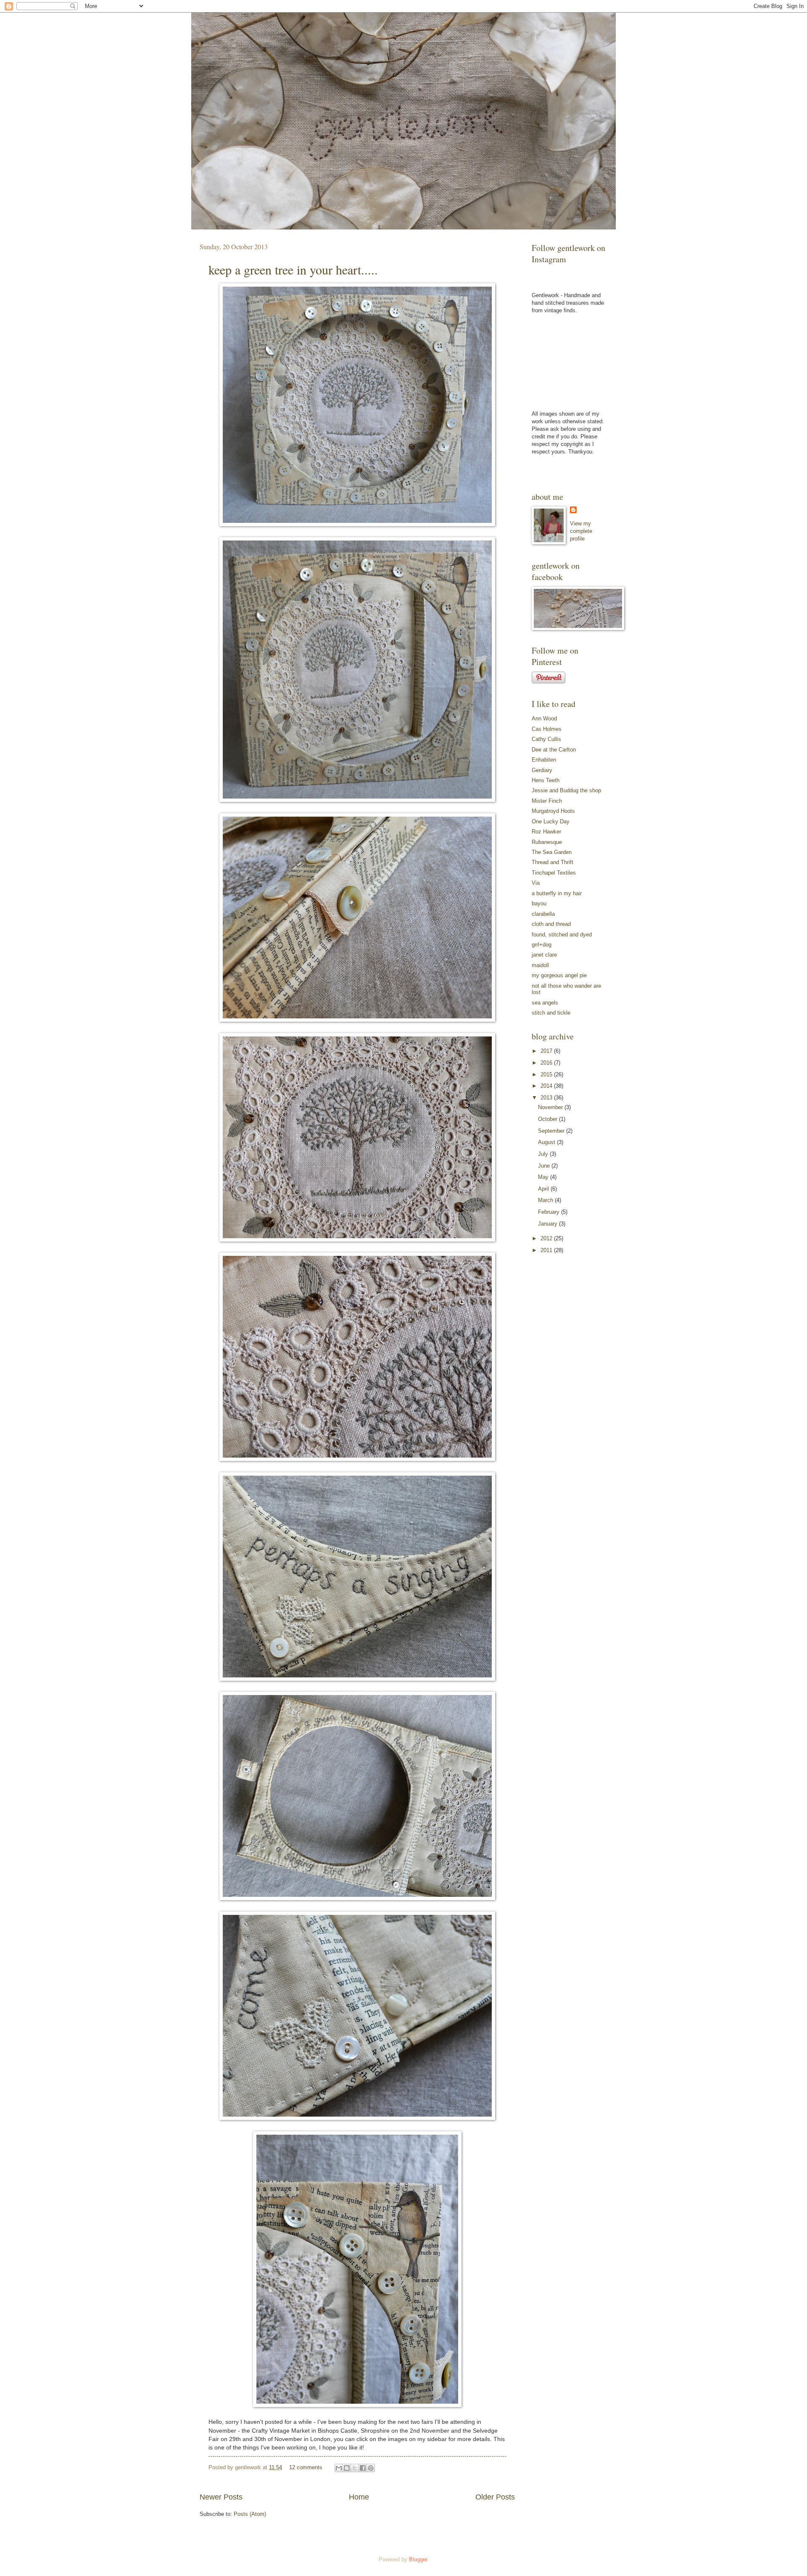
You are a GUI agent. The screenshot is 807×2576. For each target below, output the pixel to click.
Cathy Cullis (546, 739)
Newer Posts (221, 2497)
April (544, 1189)
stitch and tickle (551, 1013)
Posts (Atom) (250, 2514)
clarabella (543, 914)
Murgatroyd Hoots (553, 811)
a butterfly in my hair (557, 893)
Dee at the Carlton (554, 750)
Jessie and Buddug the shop (566, 790)
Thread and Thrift (553, 862)
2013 (547, 1098)
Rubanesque (547, 842)
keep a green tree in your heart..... (293, 269)
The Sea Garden (552, 852)
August (547, 1142)
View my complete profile (581, 531)
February (550, 1212)
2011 (547, 1250)
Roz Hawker (546, 832)
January (549, 1224)
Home (359, 2497)
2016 (547, 1063)
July (544, 1154)
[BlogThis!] (347, 2468)
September (552, 1131)
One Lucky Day (551, 821)
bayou (539, 903)
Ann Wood (544, 718)
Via (536, 883)
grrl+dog (542, 945)
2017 (547, 1051)
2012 (547, 1238)
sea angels (545, 1003)
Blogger (418, 2559)
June (545, 1166)
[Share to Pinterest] (371, 2468)
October (549, 1119)
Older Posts (495, 2497)
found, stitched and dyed (562, 935)
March (546, 1200)
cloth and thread (551, 924)
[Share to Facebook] (363, 2468)
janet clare (544, 955)
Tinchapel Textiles (554, 873)
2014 (547, 1086)
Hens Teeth (546, 780)
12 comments (306, 2467)
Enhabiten (544, 760)
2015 (547, 1074)
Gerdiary (542, 770)
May (544, 1177)
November (551, 1107)
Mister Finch (547, 801)
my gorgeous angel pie (559, 975)
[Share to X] (355, 2468)
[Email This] (339, 2468)
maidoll (540, 965)
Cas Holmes (547, 729)
